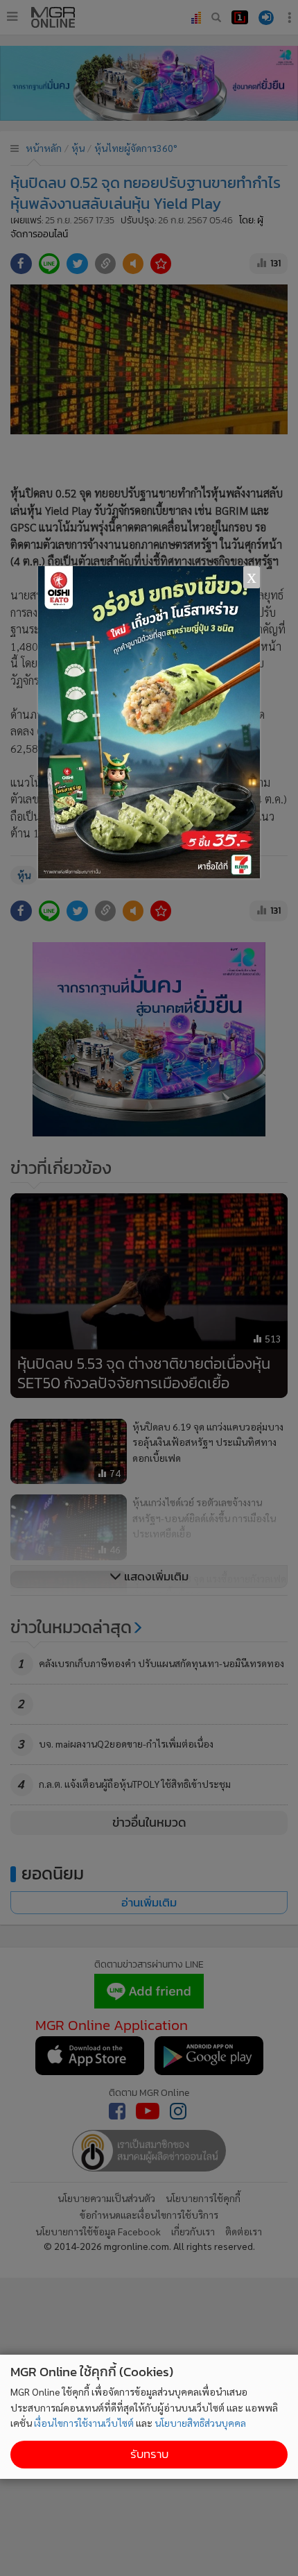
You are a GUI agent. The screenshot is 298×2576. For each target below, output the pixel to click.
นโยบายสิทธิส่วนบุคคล (200, 2423)
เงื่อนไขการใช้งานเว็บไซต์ (84, 2423)
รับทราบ (149, 2454)
